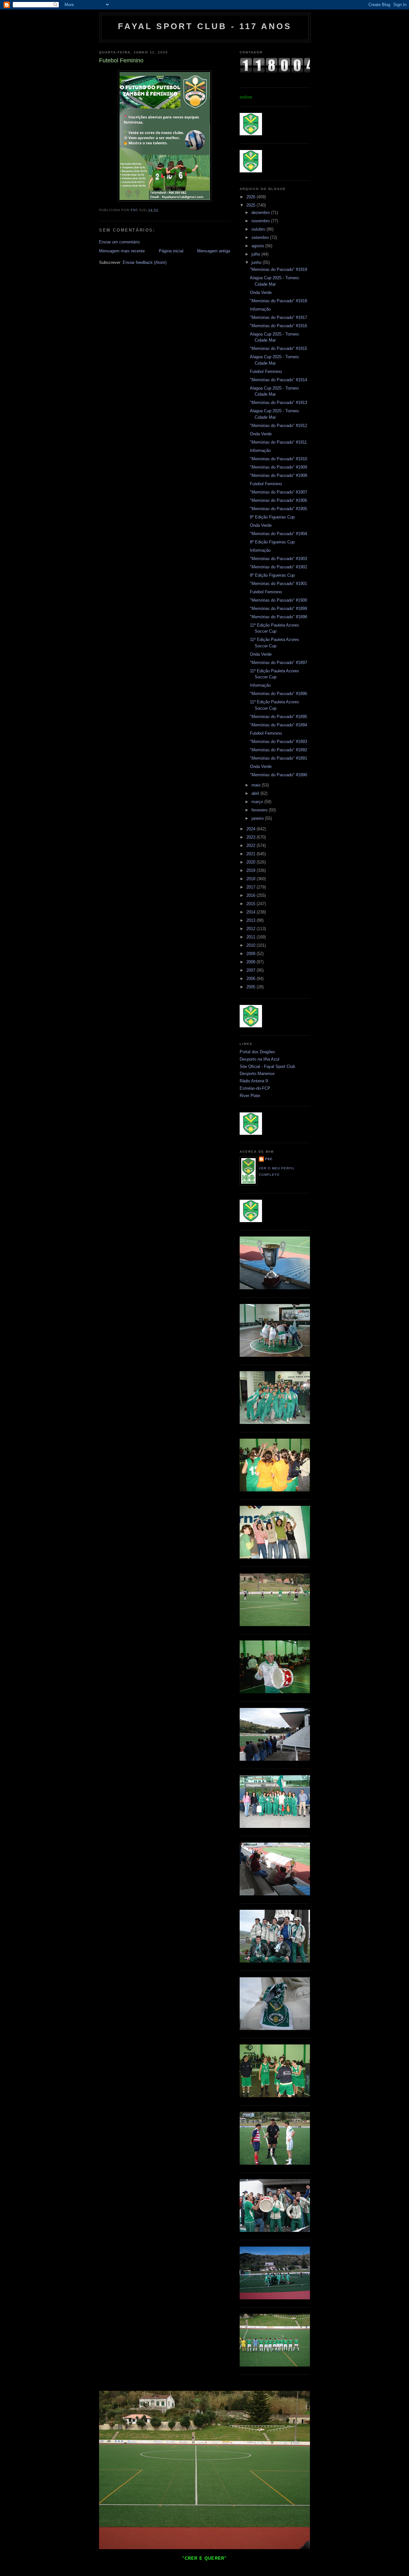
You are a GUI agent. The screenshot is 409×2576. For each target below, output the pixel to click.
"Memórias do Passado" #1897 (278, 663)
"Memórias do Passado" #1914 (278, 380)
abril (256, 793)
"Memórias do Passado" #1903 (278, 559)
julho (256, 254)
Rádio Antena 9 (254, 1081)
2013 (251, 920)
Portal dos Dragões (257, 1052)
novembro (261, 221)
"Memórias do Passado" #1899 (278, 608)
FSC (269, 1159)
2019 (251, 870)
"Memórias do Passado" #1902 (278, 567)
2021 (251, 854)
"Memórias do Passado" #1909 (278, 467)
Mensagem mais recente (122, 251)
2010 (251, 945)
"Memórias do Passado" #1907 (278, 492)
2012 (251, 929)
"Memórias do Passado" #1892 (278, 750)
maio (257, 785)
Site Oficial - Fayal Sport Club (267, 1067)
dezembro (261, 213)
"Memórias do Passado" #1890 (278, 775)
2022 (251, 845)
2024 (251, 829)
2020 (251, 862)
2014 (251, 912)
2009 (251, 954)
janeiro (258, 818)
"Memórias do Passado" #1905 (278, 509)
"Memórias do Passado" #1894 (278, 725)
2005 (251, 987)
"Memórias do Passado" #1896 (278, 694)
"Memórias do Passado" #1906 (278, 500)
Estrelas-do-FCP (255, 1088)
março (258, 802)
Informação (260, 309)
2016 (251, 895)
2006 (251, 979)
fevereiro (260, 810)
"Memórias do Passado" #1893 (278, 742)
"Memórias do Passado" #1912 (278, 426)
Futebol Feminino (266, 371)
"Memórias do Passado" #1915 (278, 348)
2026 (251, 197)
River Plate (250, 1096)
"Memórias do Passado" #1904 (278, 534)
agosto (258, 246)
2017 (251, 887)
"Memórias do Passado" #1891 (278, 758)
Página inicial (171, 251)
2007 (251, 970)
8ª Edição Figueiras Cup (272, 517)
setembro (261, 237)
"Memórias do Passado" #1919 (278, 269)
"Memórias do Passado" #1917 (278, 317)
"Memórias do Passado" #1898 (278, 617)
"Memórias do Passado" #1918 (278, 301)
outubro (259, 229)
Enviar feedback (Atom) (145, 262)
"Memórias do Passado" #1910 (278, 459)
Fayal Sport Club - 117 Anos (205, 26)
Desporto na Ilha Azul (259, 1059)
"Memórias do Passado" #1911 (278, 442)
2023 (251, 837)
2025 (251, 205)
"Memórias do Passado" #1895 (278, 717)
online (246, 97)
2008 (251, 962)
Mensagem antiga (214, 251)
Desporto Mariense (257, 1074)
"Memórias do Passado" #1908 (278, 475)
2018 (251, 879)
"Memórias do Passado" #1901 (278, 584)
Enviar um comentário (119, 242)
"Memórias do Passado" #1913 (278, 403)
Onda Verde (261, 292)
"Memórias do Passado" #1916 (278, 326)
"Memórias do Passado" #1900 (278, 600)
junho (257, 262)
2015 (251, 904)
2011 (251, 937)
